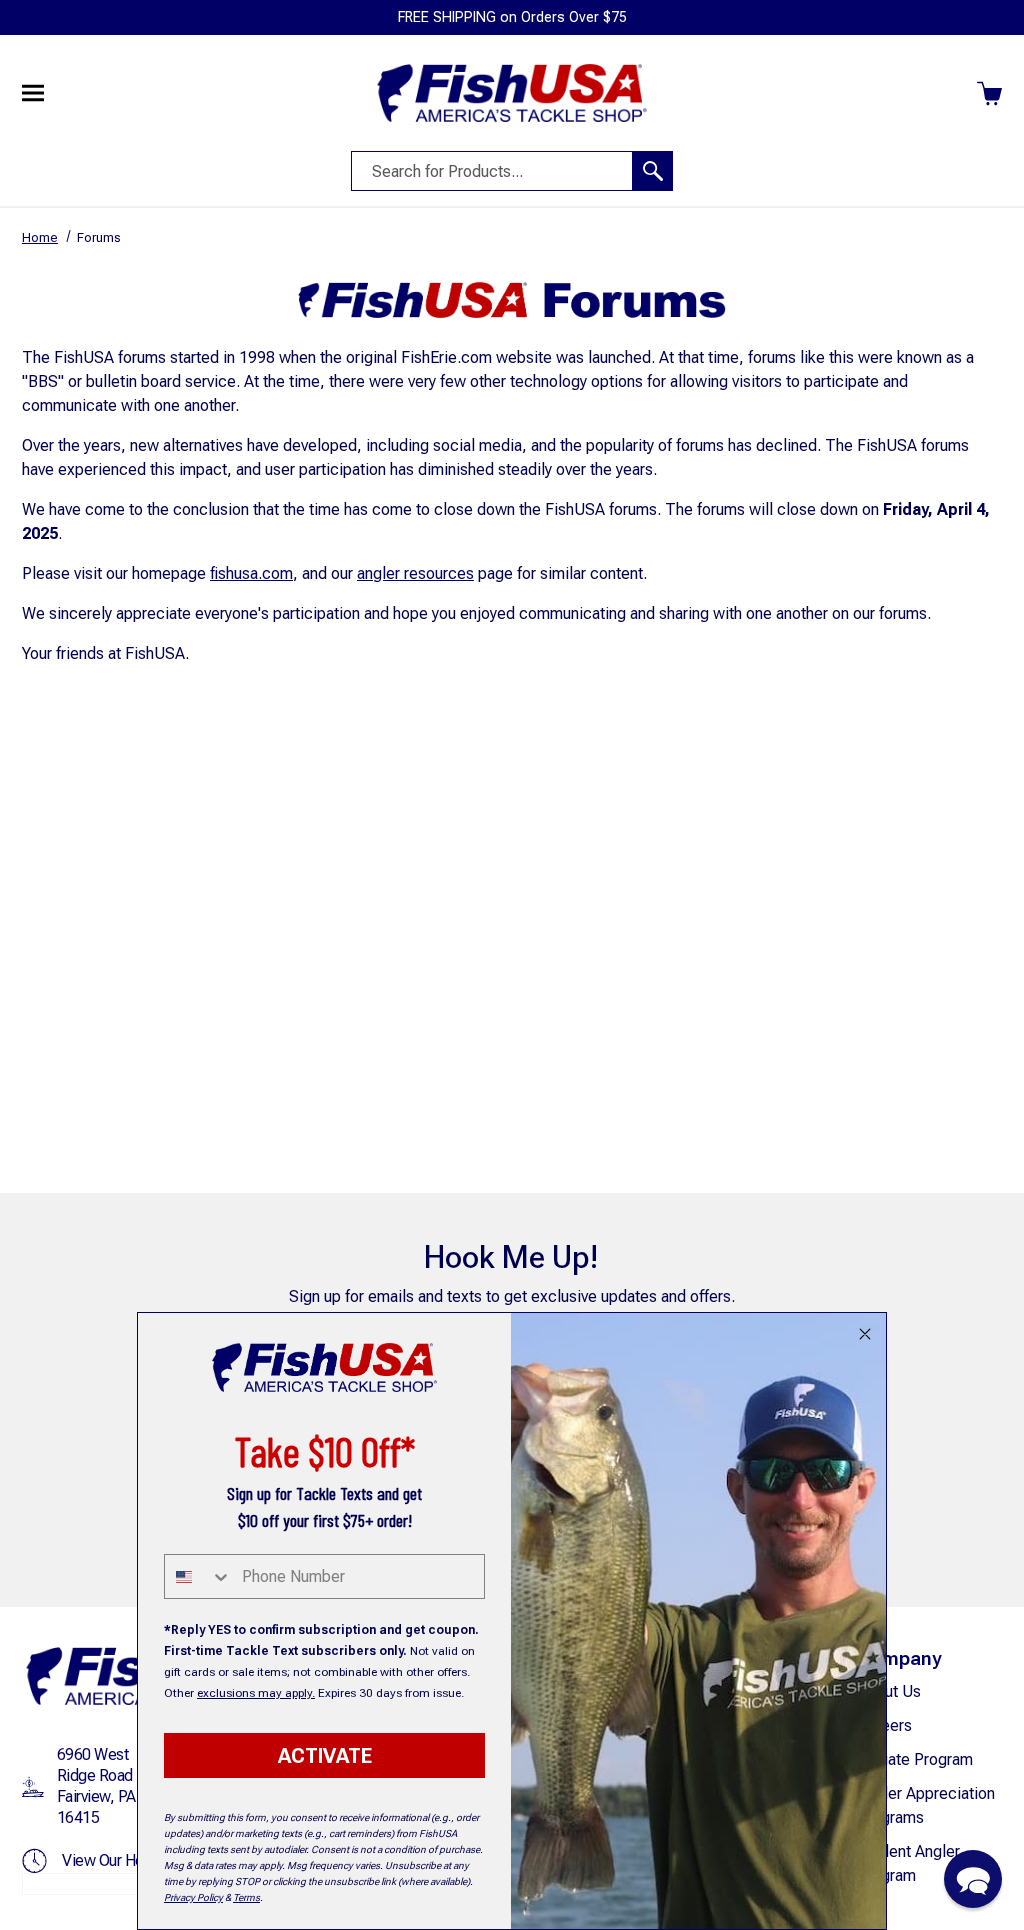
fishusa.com (251, 573)
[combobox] (198, 1576)
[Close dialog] (865, 1334)
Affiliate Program (915, 1759)
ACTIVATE (325, 1756)
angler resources (415, 573)
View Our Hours (112, 1860)
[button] (973, 1879)
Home (40, 237)
